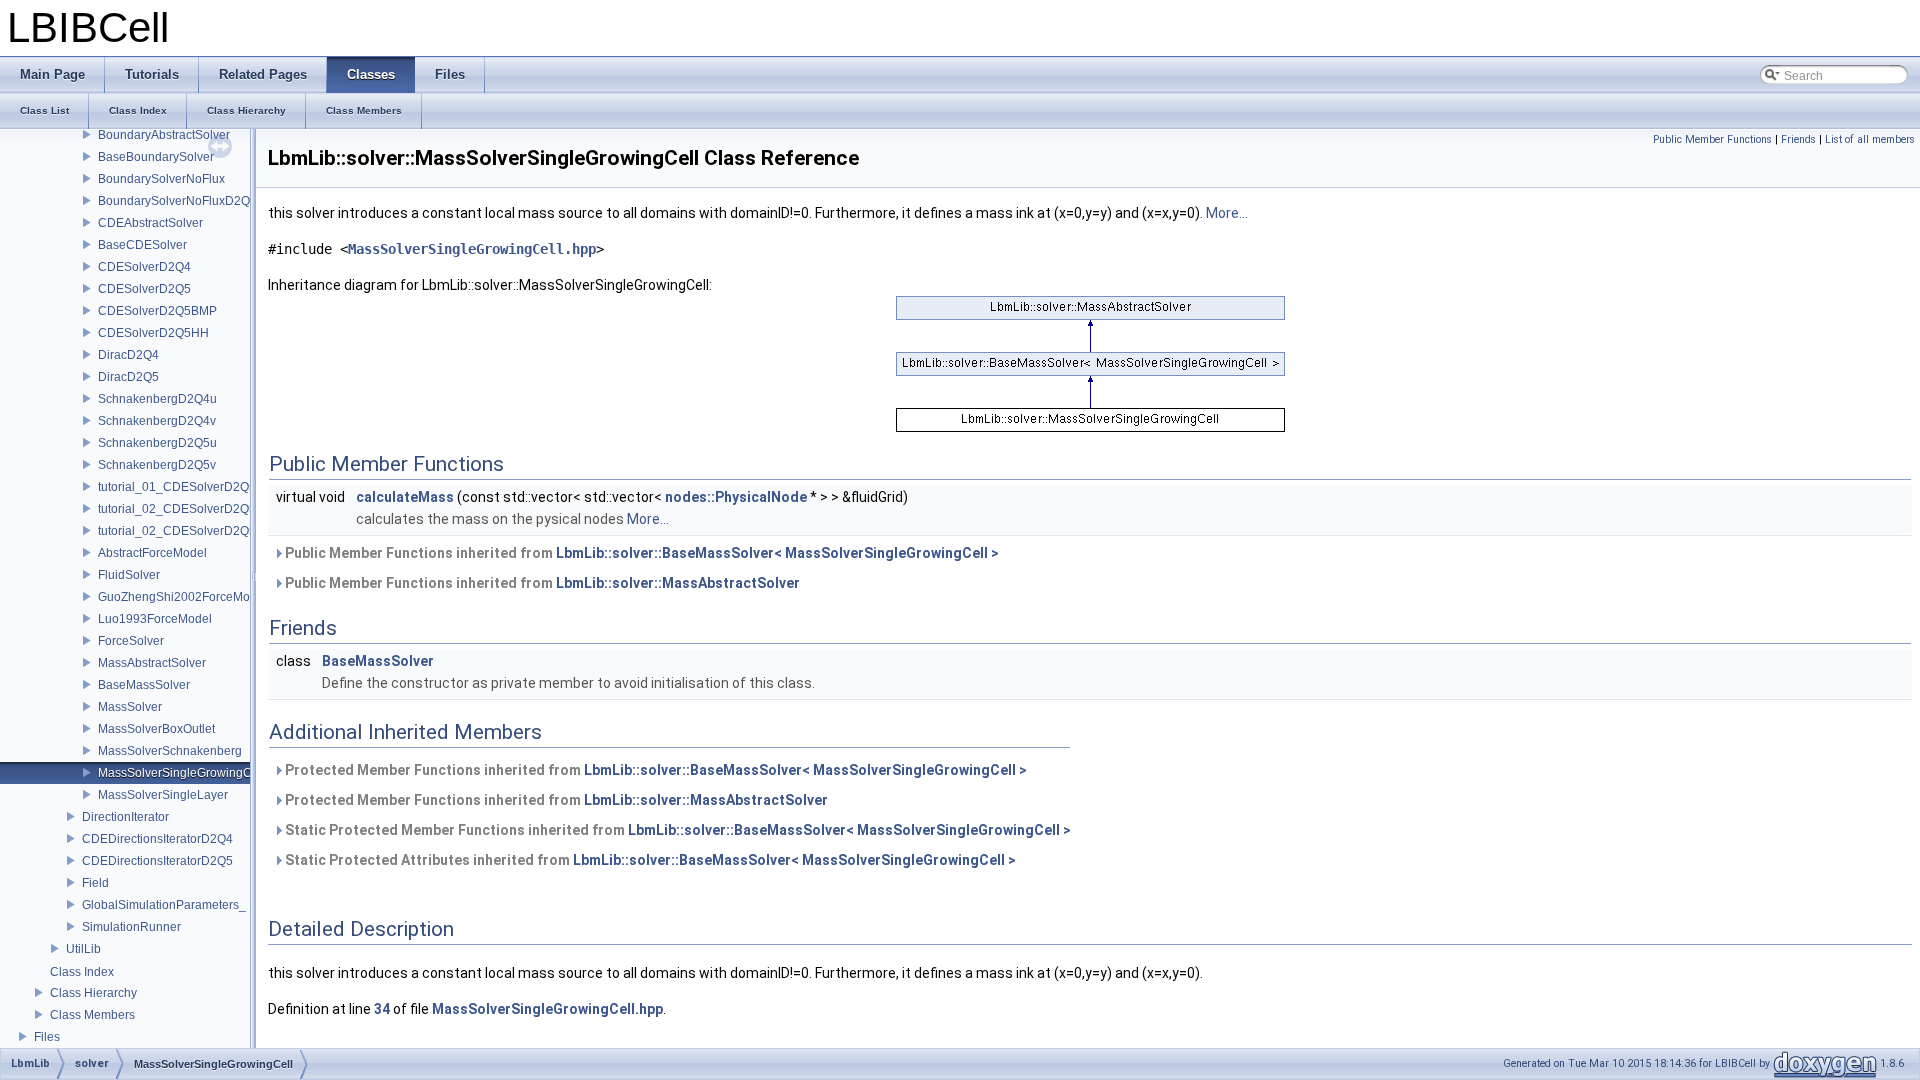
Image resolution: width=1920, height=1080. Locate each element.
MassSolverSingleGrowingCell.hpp (472, 249)
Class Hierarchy (93, 993)
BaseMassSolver (144, 685)
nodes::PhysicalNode (736, 497)
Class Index (82, 972)
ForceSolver (131, 641)
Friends (1798, 139)
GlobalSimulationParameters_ (164, 905)
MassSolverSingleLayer (163, 795)
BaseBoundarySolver (156, 157)
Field (95, 883)
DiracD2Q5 (128, 377)
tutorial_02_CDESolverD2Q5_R (185, 531)
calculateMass (405, 497)
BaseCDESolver (142, 245)
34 (382, 1009)
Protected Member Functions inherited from (654, 770)
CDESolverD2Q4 (144, 267)
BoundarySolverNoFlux (161, 179)
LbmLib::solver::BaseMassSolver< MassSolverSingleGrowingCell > (777, 553)
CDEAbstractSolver (150, 223)
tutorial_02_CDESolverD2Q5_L (184, 509)
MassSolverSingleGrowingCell (181, 773)
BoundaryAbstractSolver (164, 135)
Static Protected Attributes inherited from (649, 860)
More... (1227, 213)
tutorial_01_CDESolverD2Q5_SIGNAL (202, 487)
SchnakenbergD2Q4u (157, 399)
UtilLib (83, 949)
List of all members (1870, 139)
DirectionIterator (125, 817)
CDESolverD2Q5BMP (157, 311)
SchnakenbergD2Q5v (157, 465)
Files (47, 1037)
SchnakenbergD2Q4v (157, 421)
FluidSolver (129, 575)
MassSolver (130, 707)
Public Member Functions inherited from (640, 553)
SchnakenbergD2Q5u (157, 443)
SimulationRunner (131, 927)
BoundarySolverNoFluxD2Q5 (177, 201)
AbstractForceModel (152, 553)
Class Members (92, 1015)
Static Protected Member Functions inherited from (676, 830)
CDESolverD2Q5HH (153, 333)
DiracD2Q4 (128, 355)
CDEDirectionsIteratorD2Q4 (157, 839)
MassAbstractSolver (152, 663)
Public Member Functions (1712, 139)
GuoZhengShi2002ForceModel (182, 597)
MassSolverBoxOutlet (156, 729)
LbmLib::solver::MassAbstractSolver (678, 583)
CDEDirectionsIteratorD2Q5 (157, 861)
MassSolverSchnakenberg (170, 751)
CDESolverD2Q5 (144, 289)
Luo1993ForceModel (155, 619)
